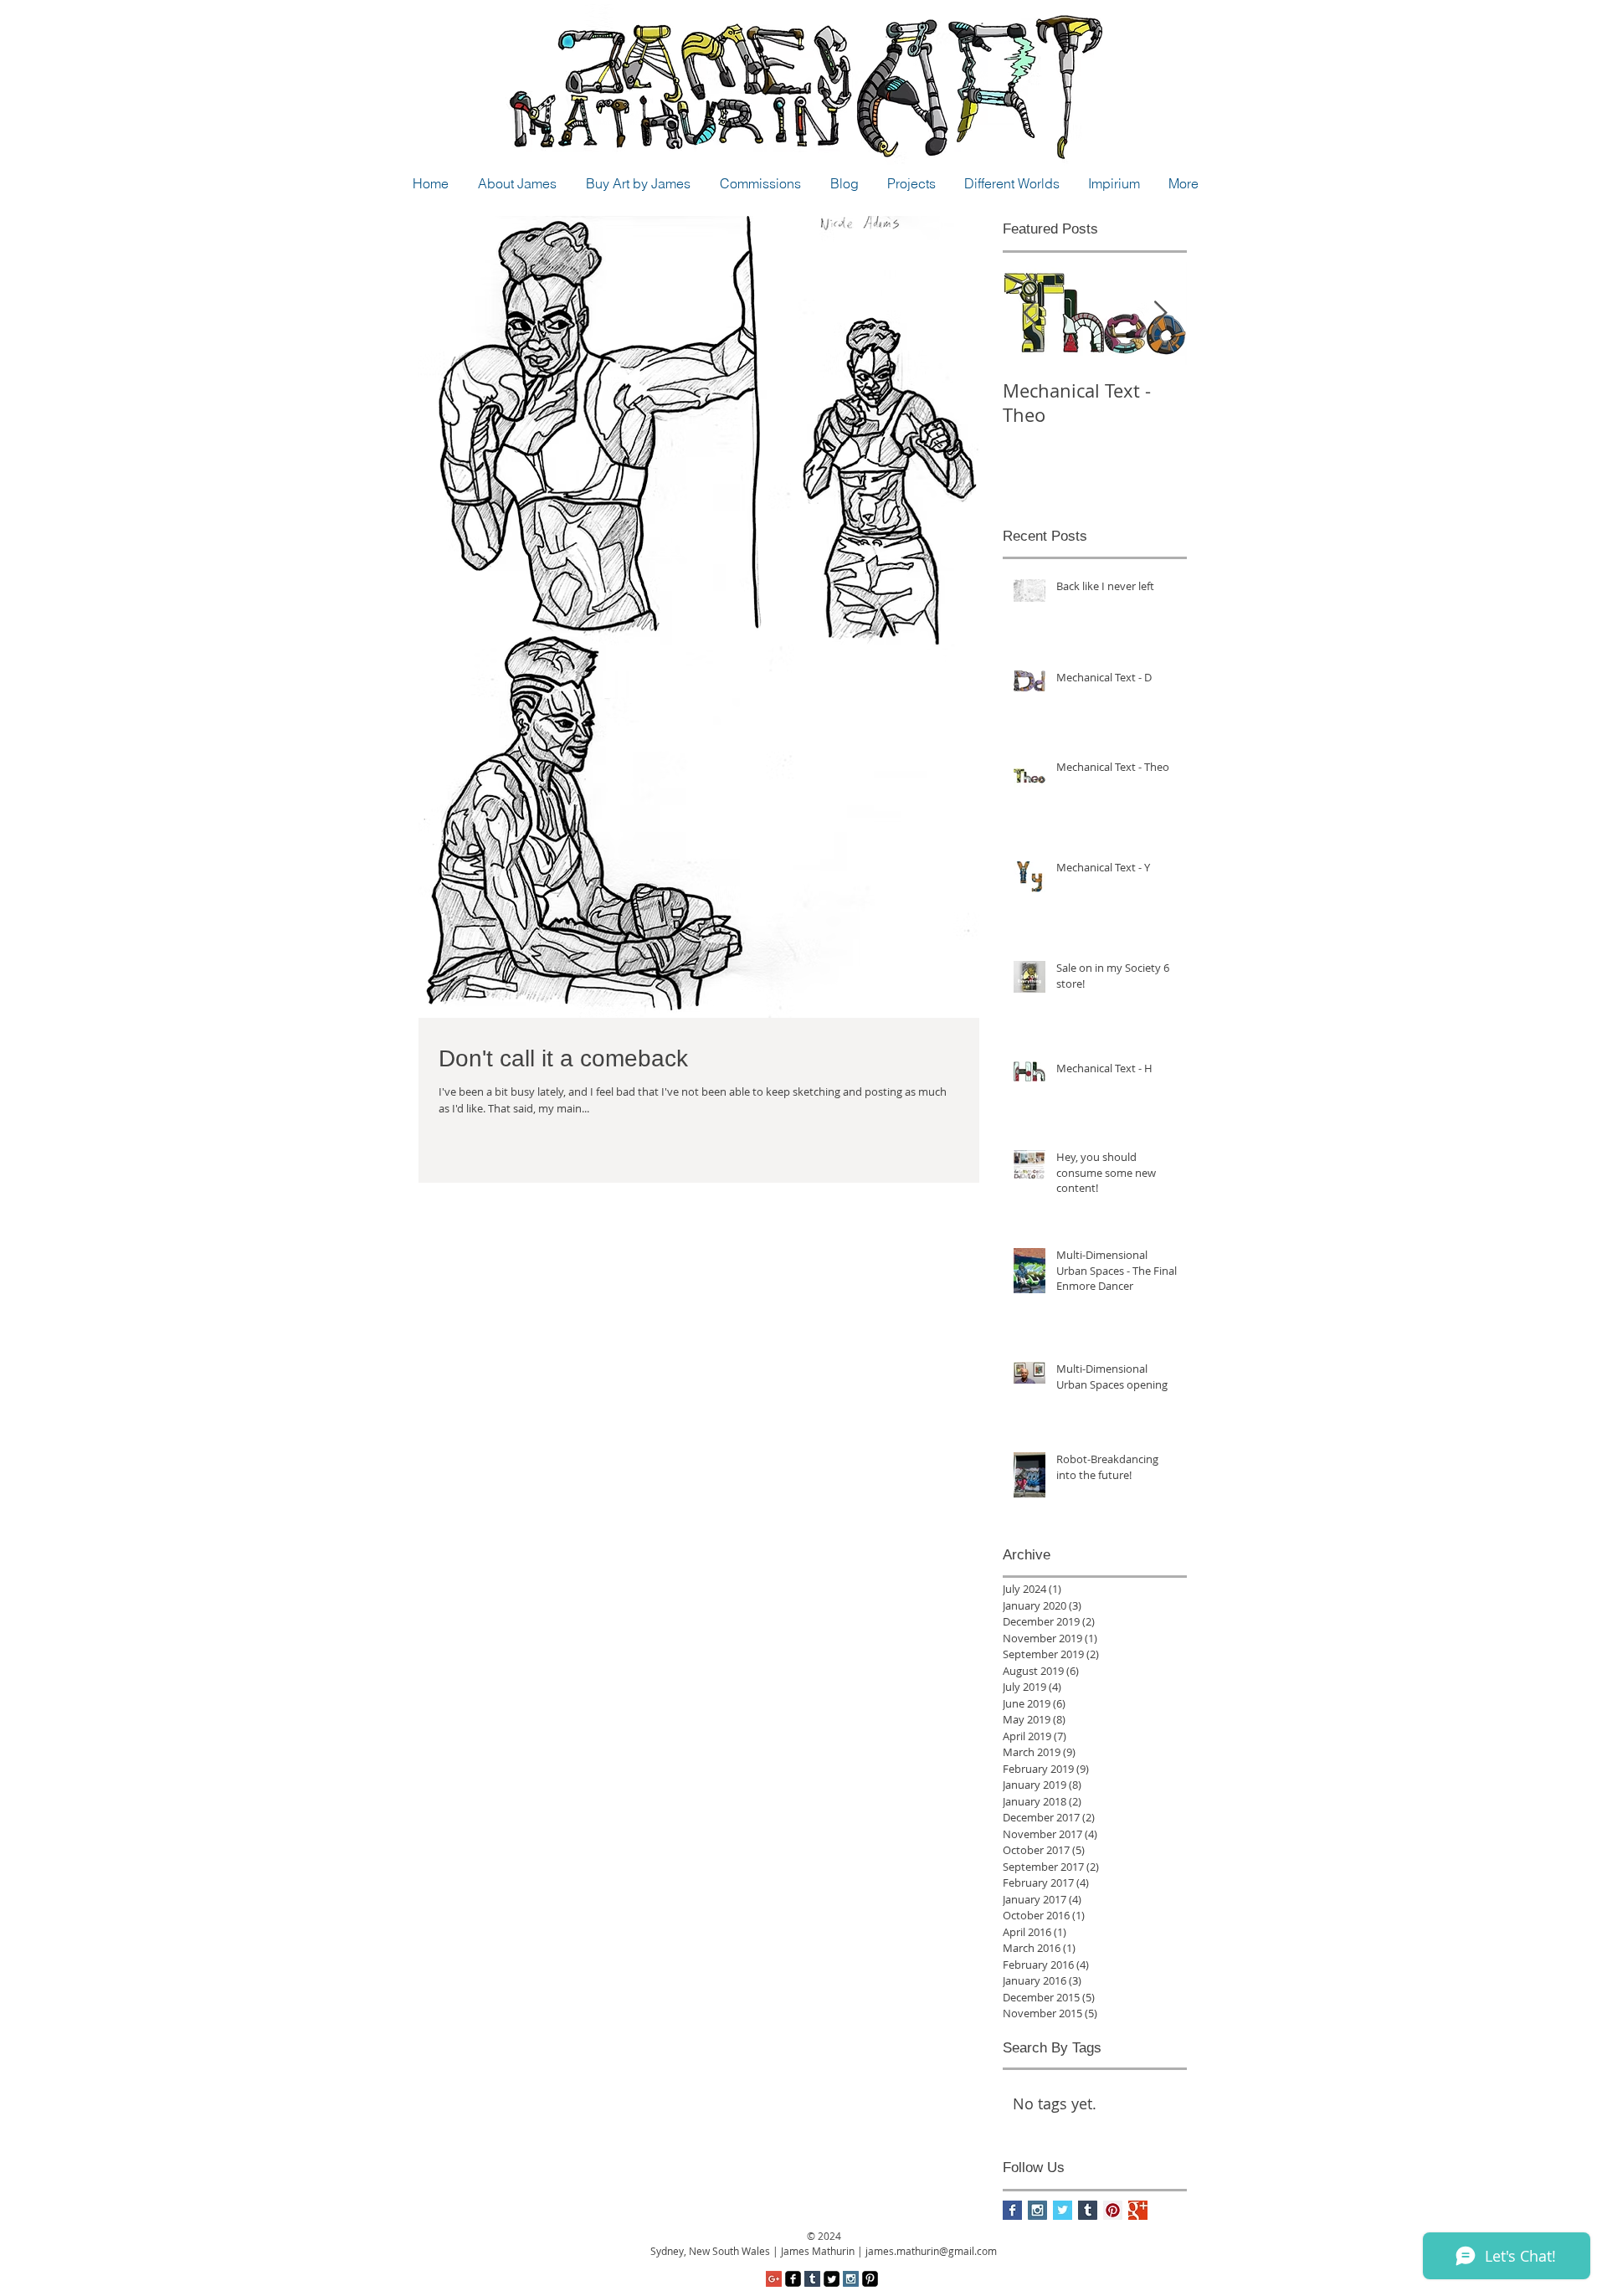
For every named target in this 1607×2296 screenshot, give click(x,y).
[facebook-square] (793, 2279)
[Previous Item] (1029, 313)
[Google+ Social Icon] (774, 2279)
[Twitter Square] (832, 2279)
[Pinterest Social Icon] (1113, 2210)
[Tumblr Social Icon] (1088, 2210)
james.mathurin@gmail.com (931, 2251)
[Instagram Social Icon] (1037, 2210)
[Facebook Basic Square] (1012, 2210)
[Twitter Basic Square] (1063, 2210)
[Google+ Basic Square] (1138, 2210)
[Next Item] (1160, 313)
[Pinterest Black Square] (870, 2279)
